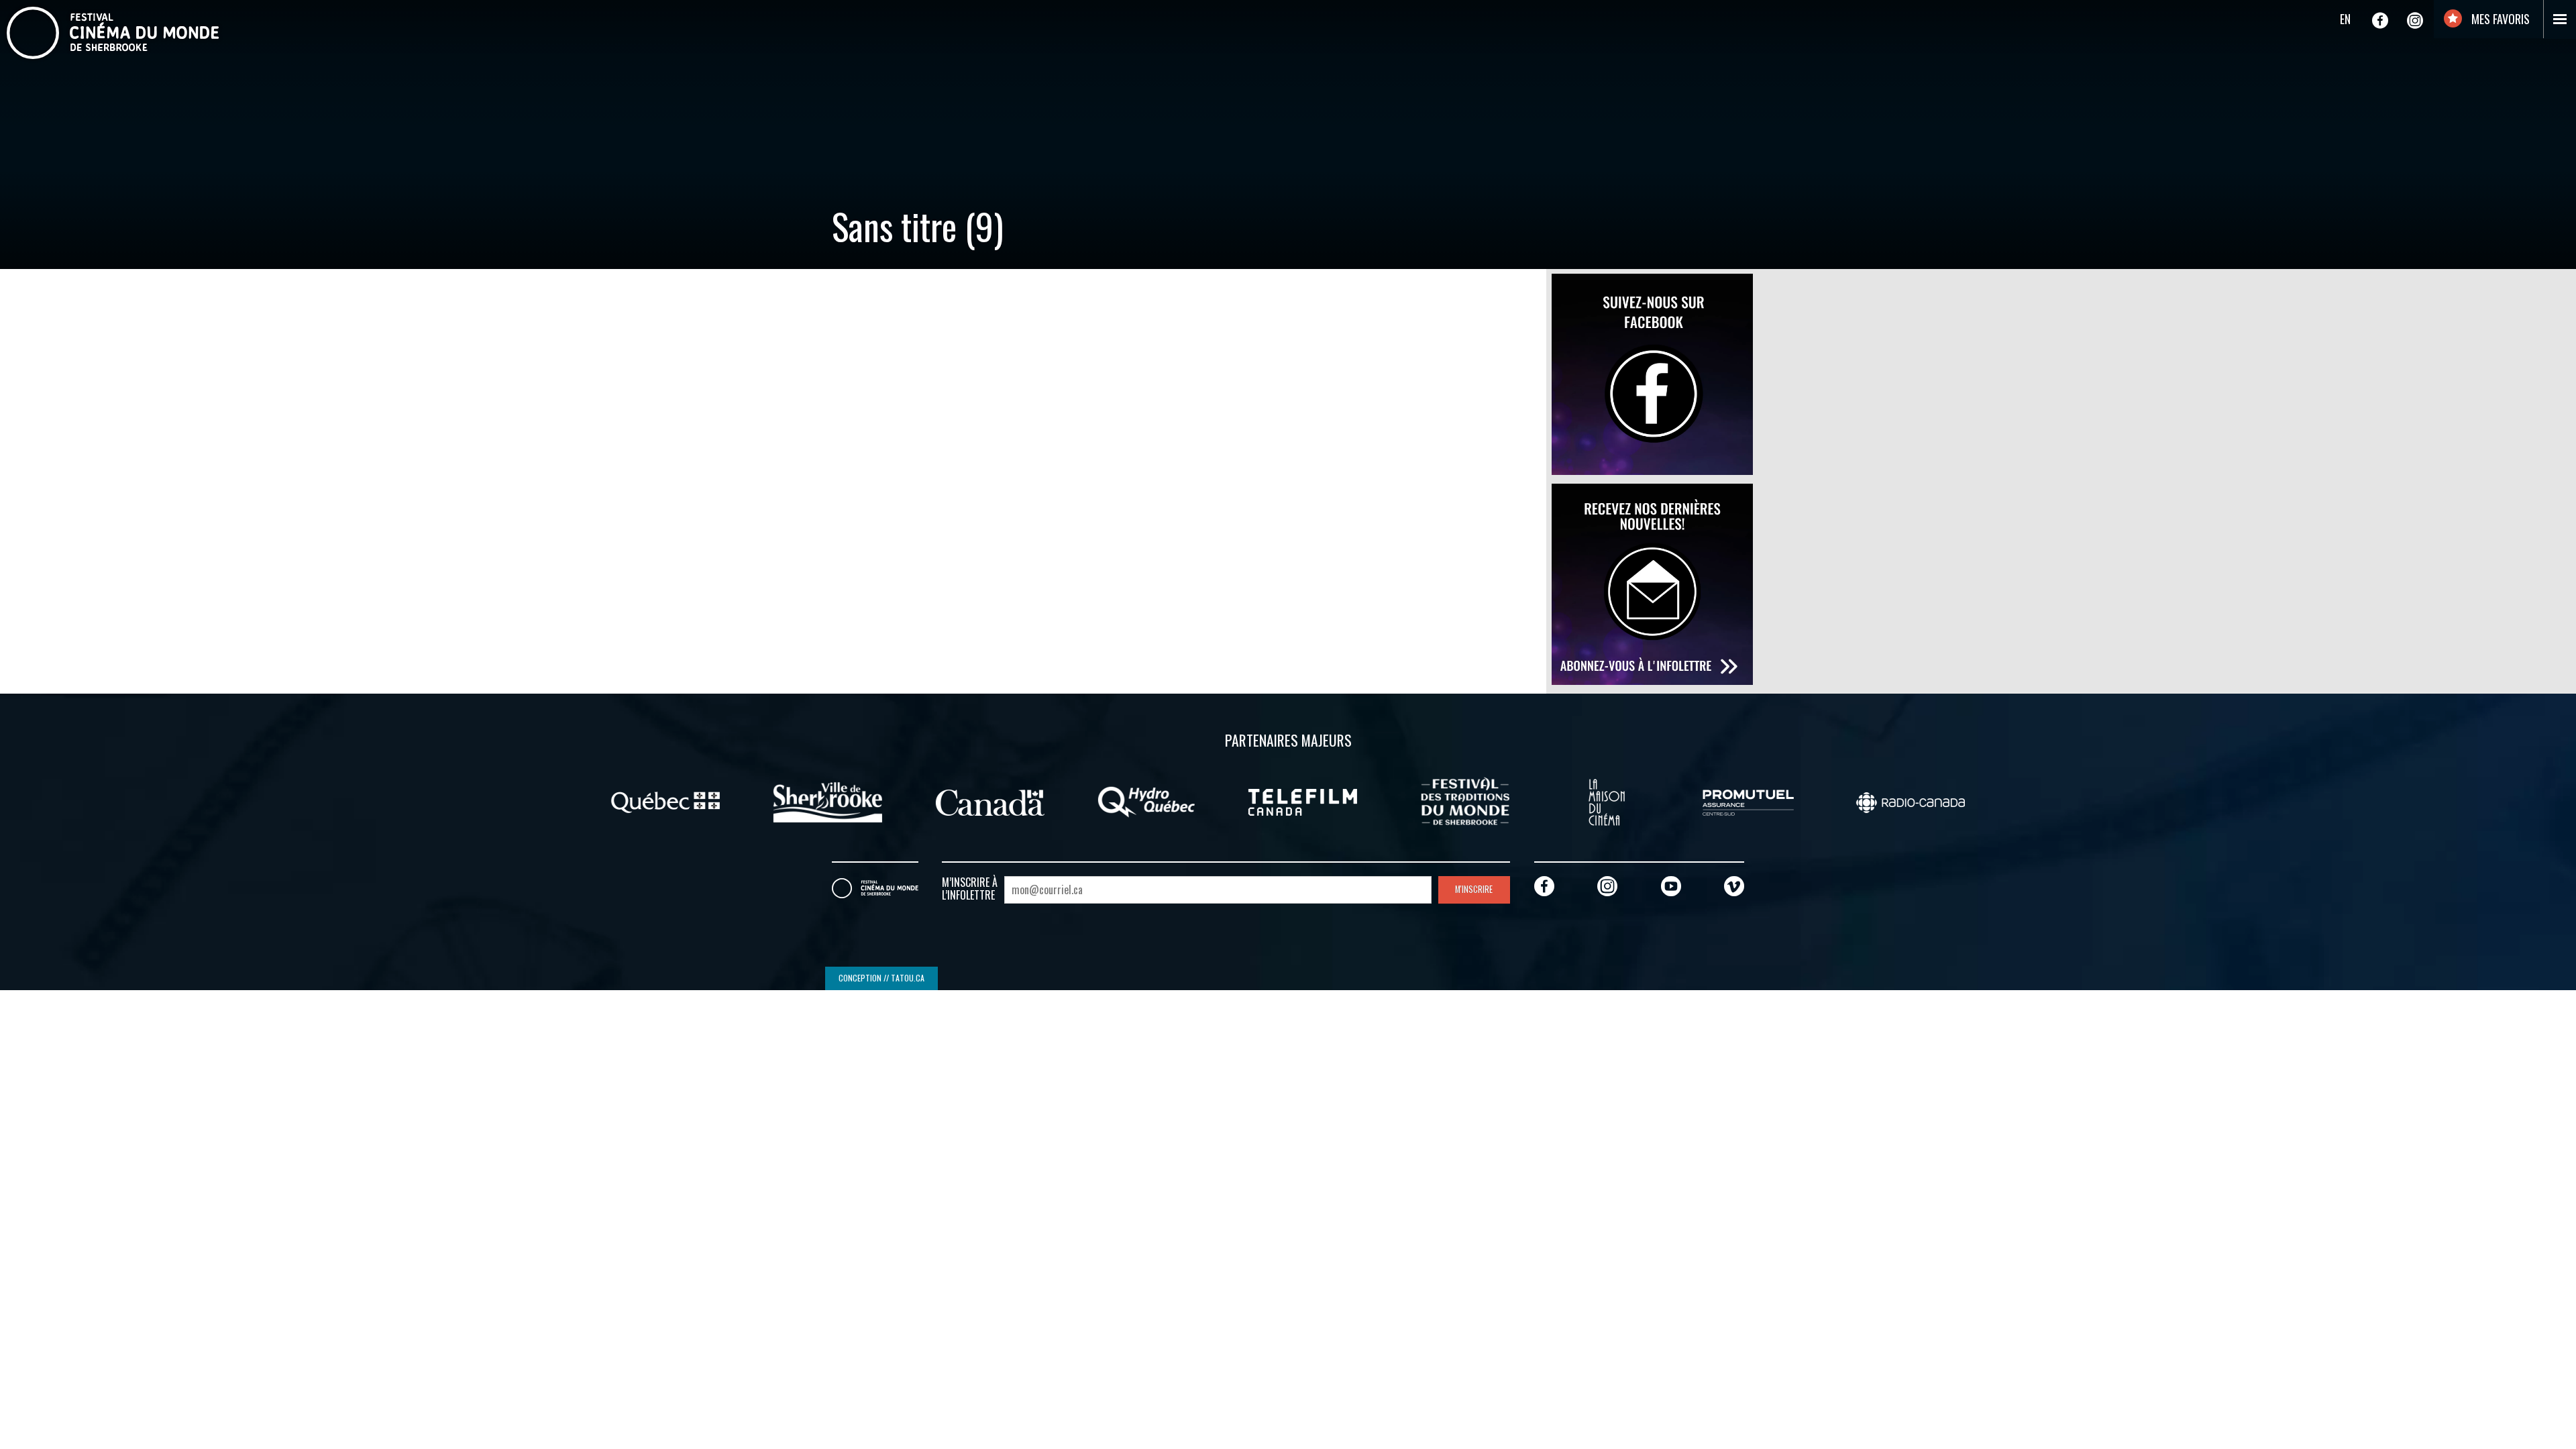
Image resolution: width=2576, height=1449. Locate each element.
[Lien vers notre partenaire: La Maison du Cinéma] (1607, 801)
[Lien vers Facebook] (2380, 20)
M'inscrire (1474, 889)
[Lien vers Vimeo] (1734, 886)
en (2345, 19)
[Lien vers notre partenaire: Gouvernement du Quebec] (665, 801)
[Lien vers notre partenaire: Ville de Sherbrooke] (828, 801)
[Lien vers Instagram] (2415, 20)
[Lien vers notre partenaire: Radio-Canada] (1911, 801)
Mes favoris (2499, 19)
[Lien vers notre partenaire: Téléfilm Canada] (1303, 801)
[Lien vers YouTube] (1671, 886)
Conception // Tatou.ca (881, 978)
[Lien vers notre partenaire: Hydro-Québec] (1146, 801)
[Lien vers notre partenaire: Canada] (990, 801)
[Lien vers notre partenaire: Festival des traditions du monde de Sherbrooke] (1465, 801)
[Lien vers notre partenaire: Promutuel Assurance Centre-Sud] (1748, 801)
